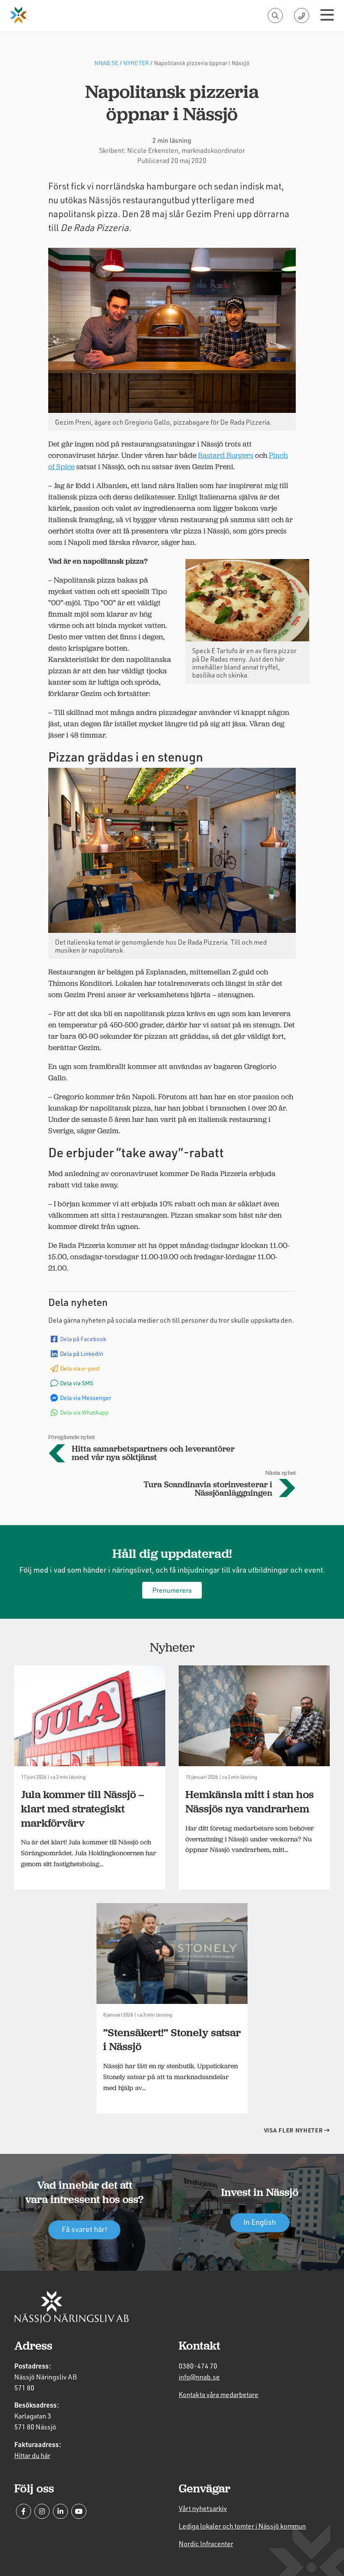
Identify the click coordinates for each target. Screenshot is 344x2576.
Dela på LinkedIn (82, 1354)
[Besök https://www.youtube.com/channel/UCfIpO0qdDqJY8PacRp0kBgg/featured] (79, 2511)
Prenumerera (172, 1590)
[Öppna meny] (327, 16)
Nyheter (136, 63)
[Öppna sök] (275, 16)
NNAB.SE (106, 63)
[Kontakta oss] (302, 16)
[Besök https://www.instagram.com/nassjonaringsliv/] (42, 2511)
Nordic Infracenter (206, 2543)
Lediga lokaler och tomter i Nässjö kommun (242, 2526)
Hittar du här (32, 2455)
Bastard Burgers (226, 455)
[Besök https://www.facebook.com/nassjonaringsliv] (23, 2511)
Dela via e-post (80, 1368)
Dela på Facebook (83, 1339)
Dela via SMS (77, 1383)
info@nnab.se (199, 2377)
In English (260, 2222)
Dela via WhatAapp (84, 1412)
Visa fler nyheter (294, 2130)
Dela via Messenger (86, 1398)
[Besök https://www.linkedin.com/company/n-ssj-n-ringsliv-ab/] (60, 2511)
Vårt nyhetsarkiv (203, 2508)
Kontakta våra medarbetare (219, 2394)
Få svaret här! (85, 2229)
